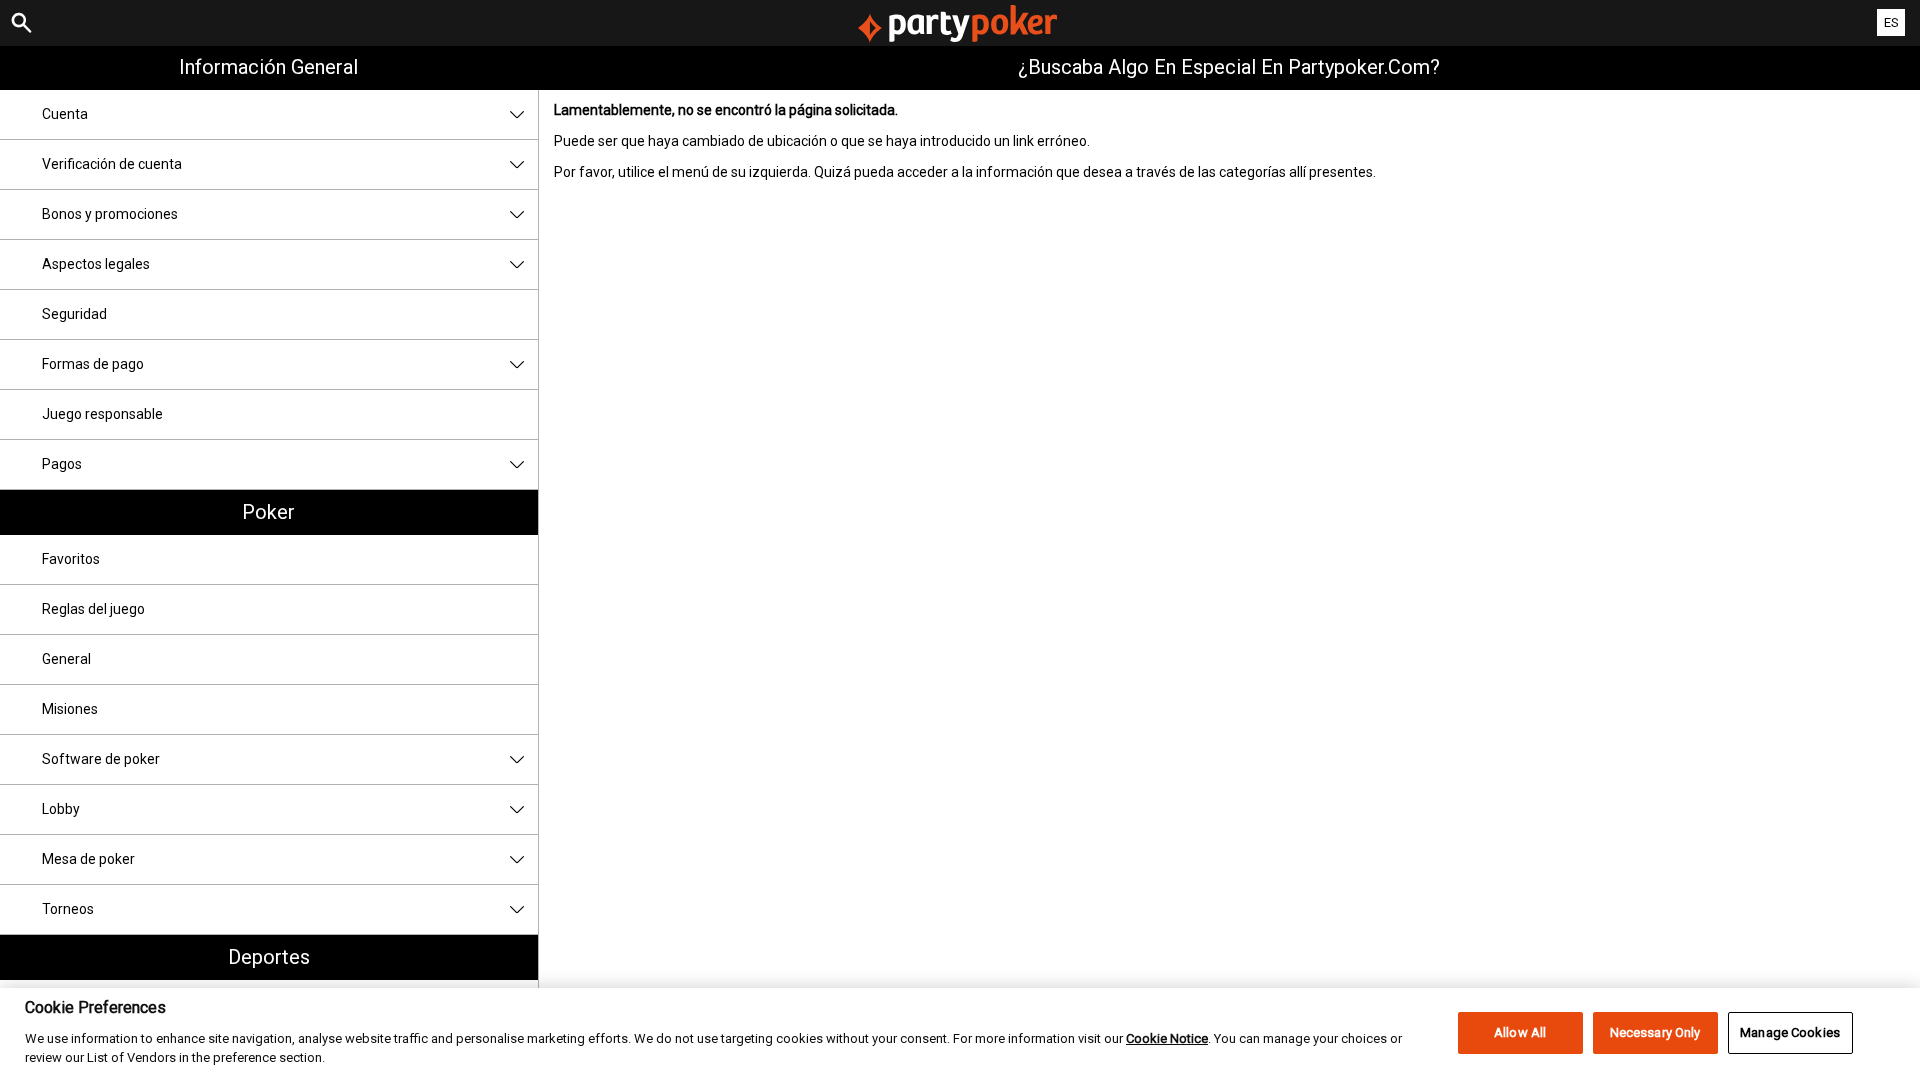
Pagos (62, 464)
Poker (268, 512)
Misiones (70, 709)
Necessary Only (1655, 1032)
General (66, 659)
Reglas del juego (93, 609)
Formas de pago (93, 364)
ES (1891, 22)
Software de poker (101, 759)
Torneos (68, 909)
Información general (268, 67)
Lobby (61, 809)
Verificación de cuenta (112, 164)
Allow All (1520, 1032)
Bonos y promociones (110, 214)
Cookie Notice (1167, 1037)
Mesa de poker (88, 859)
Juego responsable (102, 414)
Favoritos (71, 559)
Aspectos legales (96, 264)
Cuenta (65, 114)
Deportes (269, 957)
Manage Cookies (1790, 1032)
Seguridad (74, 314)
